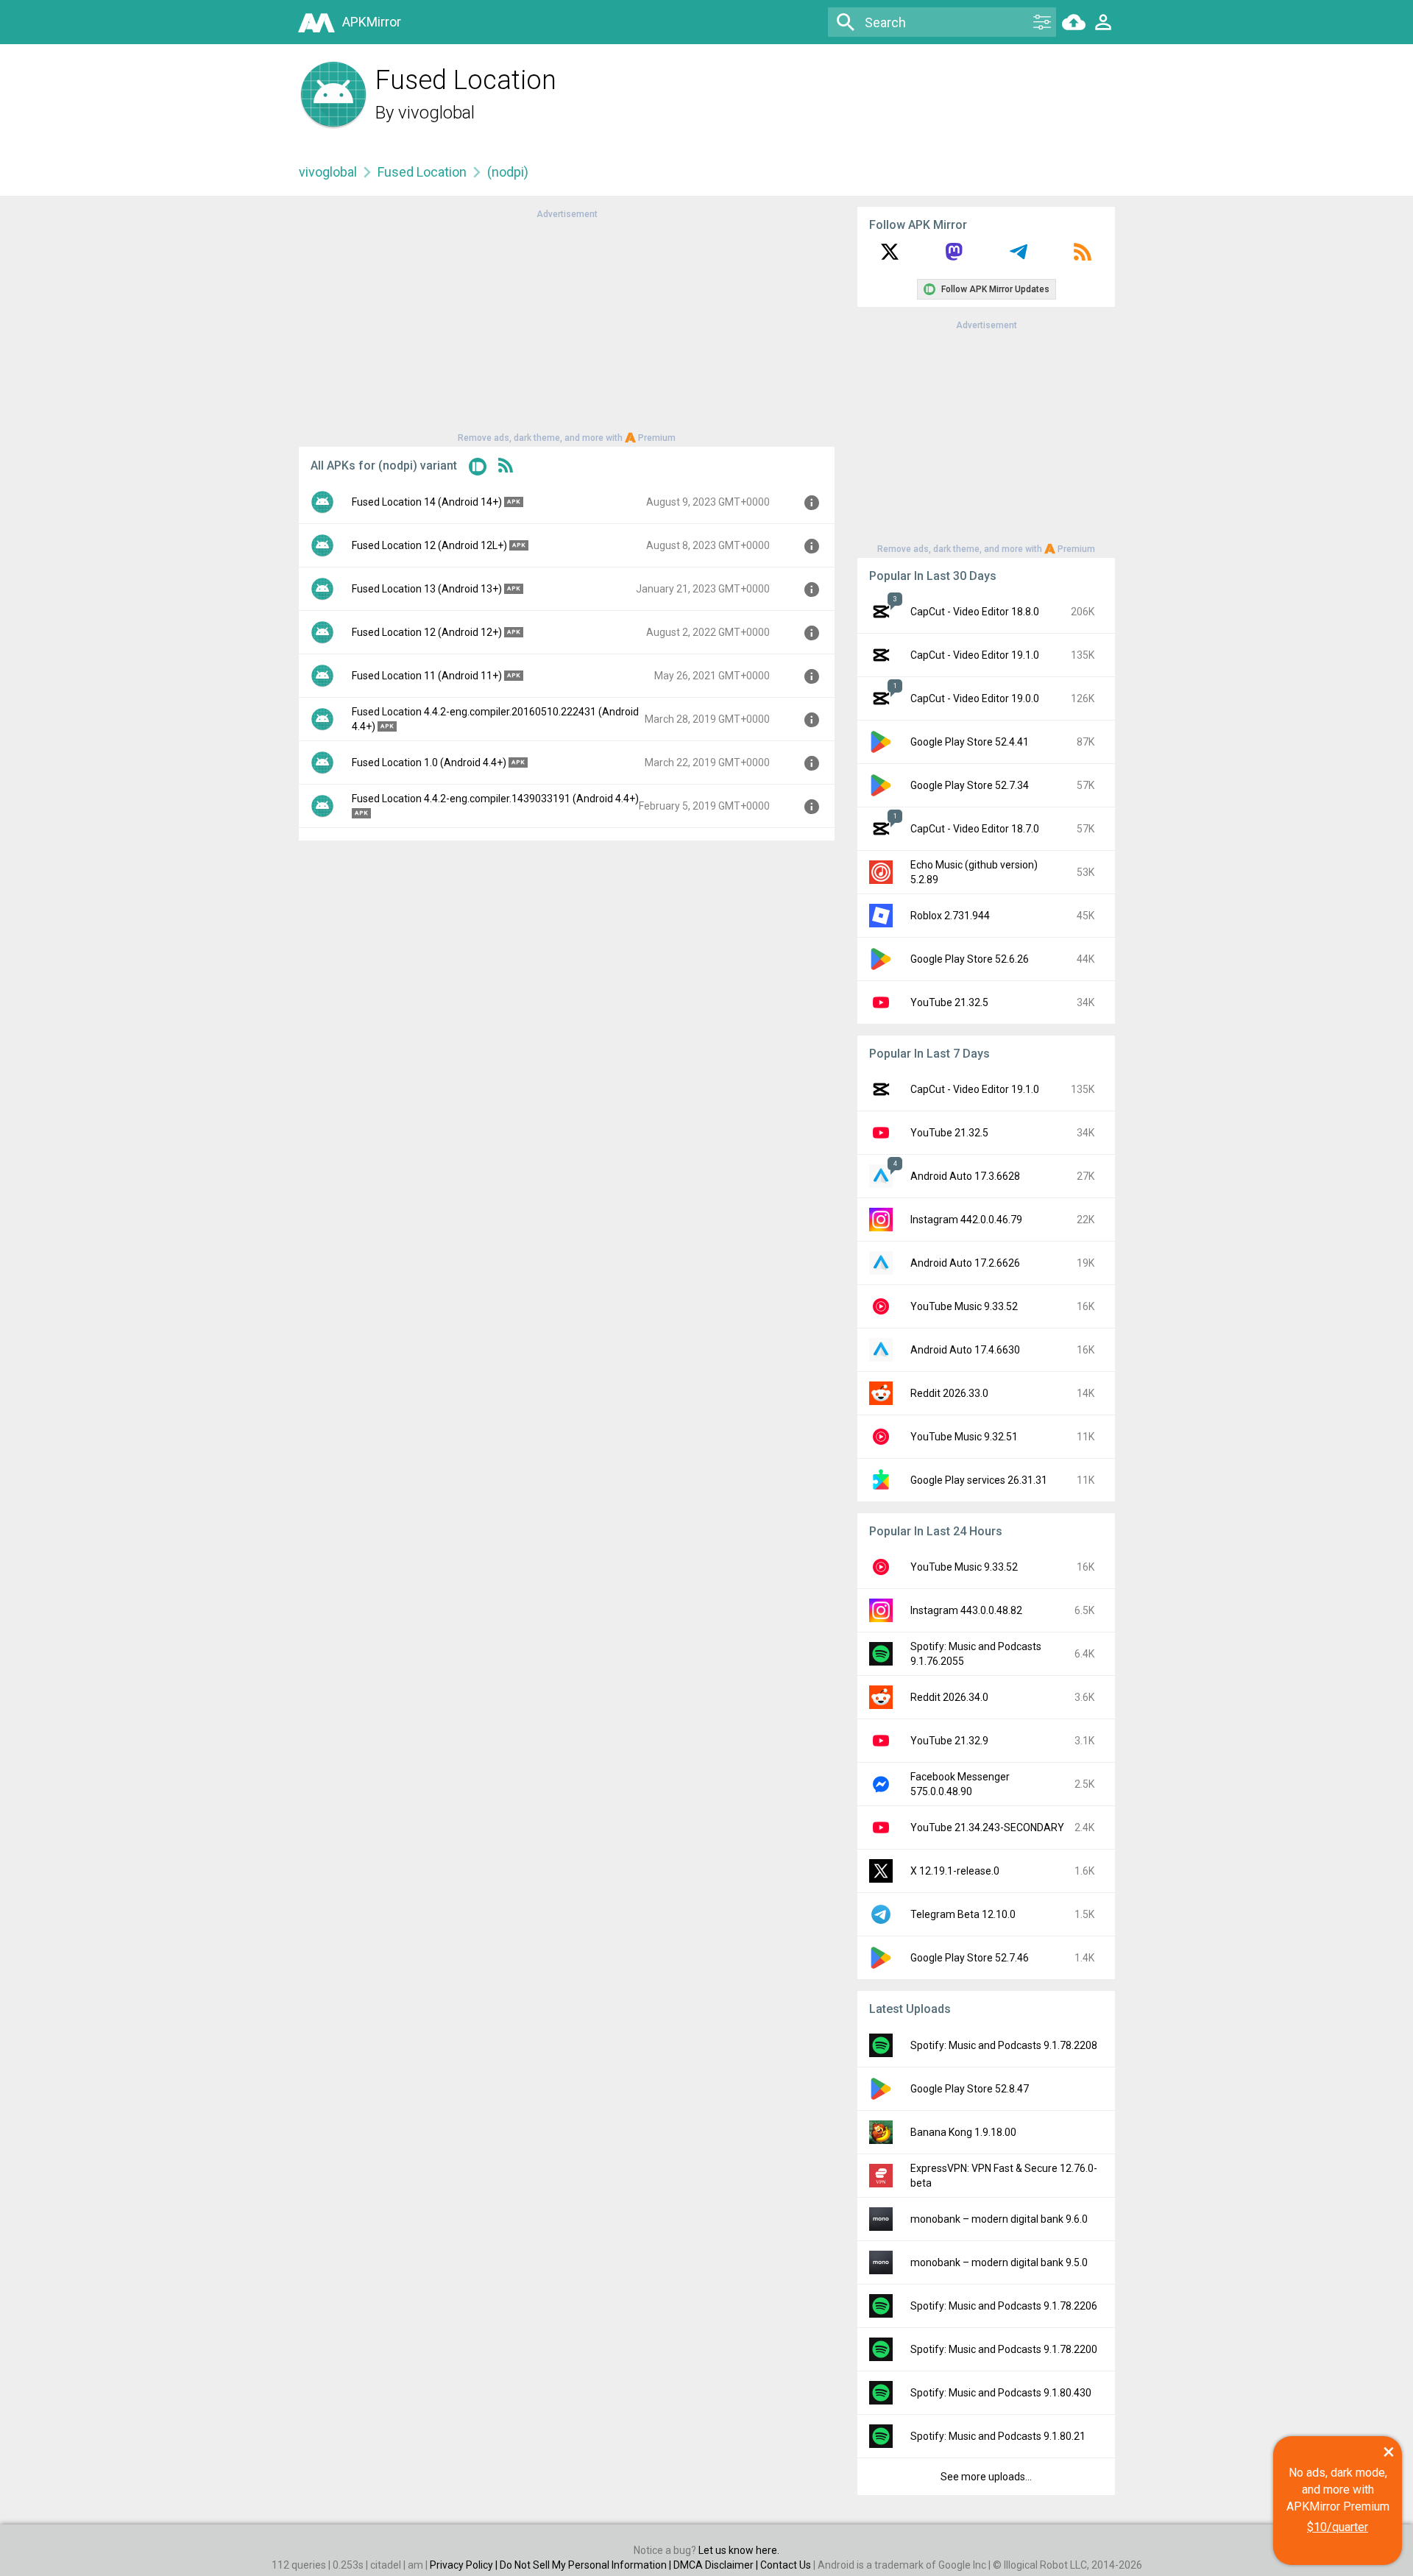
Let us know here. (739, 2550)
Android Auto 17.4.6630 (965, 1350)
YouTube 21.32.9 (949, 1741)
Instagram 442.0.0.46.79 (966, 1220)
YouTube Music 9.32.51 (964, 1437)
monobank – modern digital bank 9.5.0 (999, 2262)
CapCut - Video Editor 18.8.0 (975, 612)
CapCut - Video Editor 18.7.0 (975, 829)
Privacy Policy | (465, 2565)
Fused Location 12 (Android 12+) (427, 632)
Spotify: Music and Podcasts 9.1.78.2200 (1004, 2349)
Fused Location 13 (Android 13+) (427, 589)
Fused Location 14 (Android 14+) (427, 502)
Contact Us (786, 2565)
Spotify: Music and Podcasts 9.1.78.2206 (1004, 2306)
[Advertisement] (567, 325)
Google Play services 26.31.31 (979, 1480)
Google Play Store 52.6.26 (970, 959)
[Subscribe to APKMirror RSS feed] (1083, 257)
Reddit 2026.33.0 (949, 1393)
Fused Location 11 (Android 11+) (427, 676)
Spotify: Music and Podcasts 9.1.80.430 (1001, 2393)
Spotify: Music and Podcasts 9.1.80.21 (998, 2436)
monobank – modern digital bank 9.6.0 (999, 2219)
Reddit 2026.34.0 (949, 1697)
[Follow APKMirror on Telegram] (1019, 257)
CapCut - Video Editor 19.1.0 (975, 655)
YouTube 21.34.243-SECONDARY (987, 1827)
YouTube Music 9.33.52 (964, 1306)
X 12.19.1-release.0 (955, 1871)
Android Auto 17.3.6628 (965, 1176)
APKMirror (372, 22)
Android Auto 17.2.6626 (965, 1263)
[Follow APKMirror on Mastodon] (954, 257)
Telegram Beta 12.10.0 (963, 1914)
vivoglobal (436, 113)
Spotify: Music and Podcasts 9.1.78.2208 (1004, 2045)
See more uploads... (986, 2477)
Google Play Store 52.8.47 (970, 2089)
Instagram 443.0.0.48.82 (966, 1610)
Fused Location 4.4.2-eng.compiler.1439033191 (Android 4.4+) (495, 799)
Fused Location (422, 172)
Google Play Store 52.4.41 (970, 742)
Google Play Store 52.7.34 (970, 785)
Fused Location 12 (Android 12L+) (429, 545)
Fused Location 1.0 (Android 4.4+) (429, 762)
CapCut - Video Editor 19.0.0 (975, 698)
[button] (478, 469)
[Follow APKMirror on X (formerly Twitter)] (890, 257)
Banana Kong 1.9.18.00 (963, 2132)
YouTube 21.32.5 (949, 1002)
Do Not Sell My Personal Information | (587, 2565)
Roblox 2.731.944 (950, 916)
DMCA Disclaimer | (717, 2565)
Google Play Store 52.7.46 (970, 1958)
